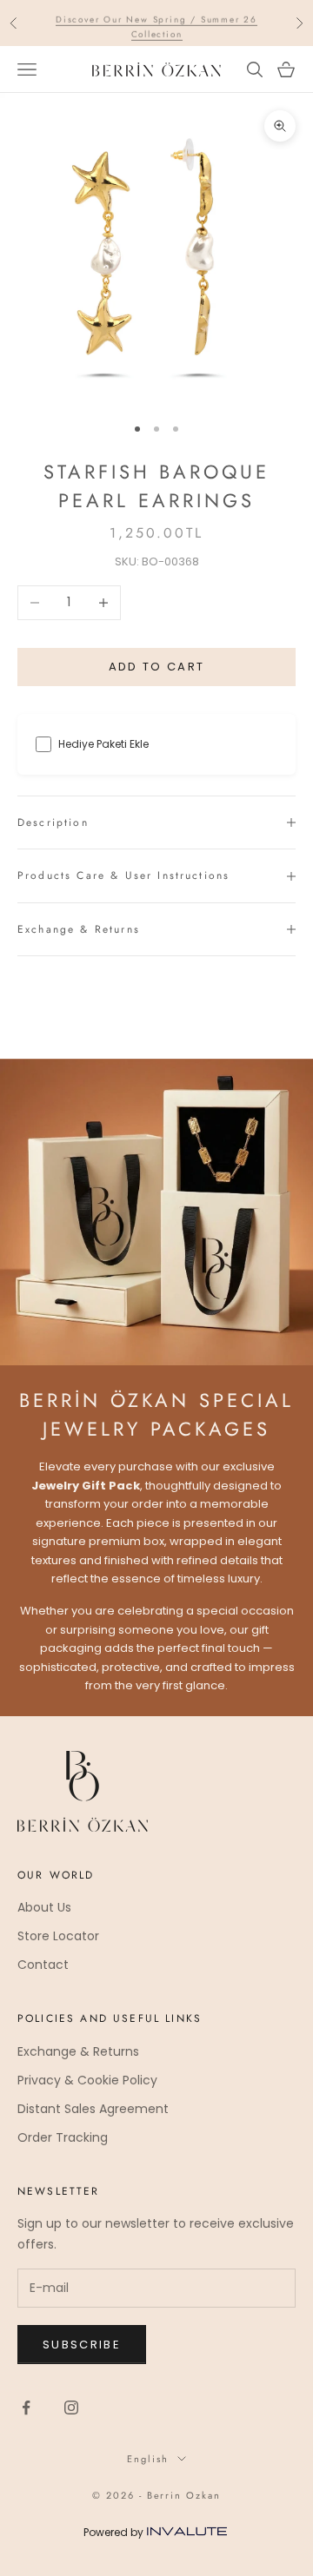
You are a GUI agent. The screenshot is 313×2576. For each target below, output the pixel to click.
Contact (43, 1965)
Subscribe (82, 2345)
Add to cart (157, 667)
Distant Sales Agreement (93, 2109)
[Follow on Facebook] (26, 2408)
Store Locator (58, 1936)
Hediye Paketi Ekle (103, 744)
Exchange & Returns (78, 2051)
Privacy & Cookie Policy (87, 2080)
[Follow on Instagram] (71, 2408)
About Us (44, 1907)
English (148, 2459)
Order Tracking (63, 2137)
